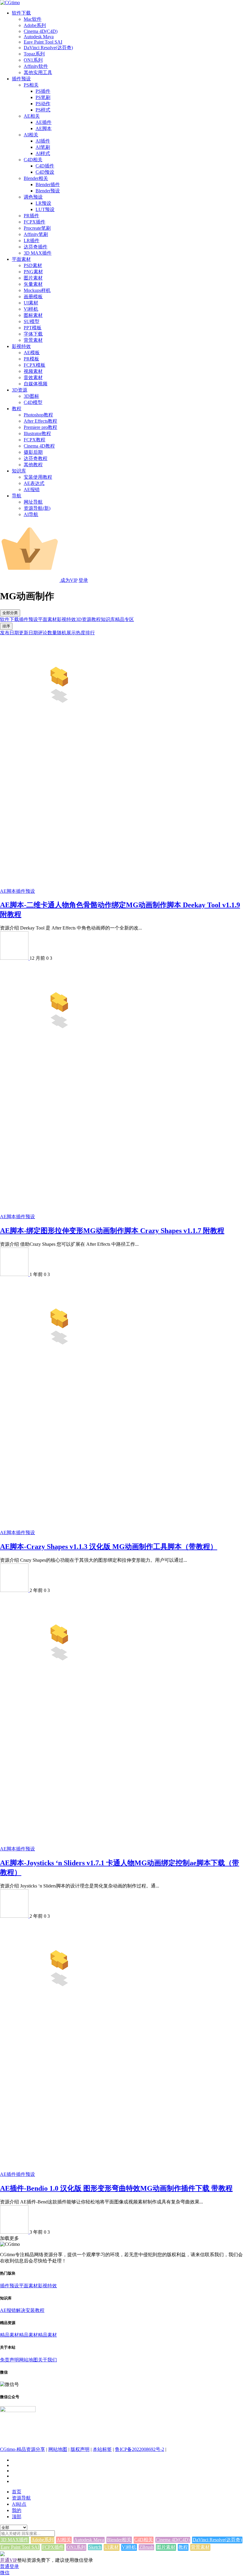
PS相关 (31, 85)
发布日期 (9, 633)
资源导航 (21, 2498)
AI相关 (31, 135)
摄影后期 (33, 452)
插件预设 (21, 79)
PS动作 (43, 104)
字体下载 (33, 334)
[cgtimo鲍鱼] (15, 958)
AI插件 (43, 141)
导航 (17, 496)
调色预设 (33, 197)
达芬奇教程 (36, 458)
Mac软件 (33, 19)
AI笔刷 (43, 147)
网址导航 (33, 502)
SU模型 (32, 321)
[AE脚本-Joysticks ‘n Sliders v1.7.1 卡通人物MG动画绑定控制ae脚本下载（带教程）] (59, 1681)
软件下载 (21, 13)
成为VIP (68, 580)
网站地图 (28, 2360)
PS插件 (43, 91)
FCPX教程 (35, 440)
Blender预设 (48, 191)
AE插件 (44, 122)
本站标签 (102, 2449)
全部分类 (10, 613)
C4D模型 (33, 402)
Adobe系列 (35, 25)
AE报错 (32, 490)
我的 (17, 2510)
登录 (83, 580)
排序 (6, 626)
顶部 (17, 2517)
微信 (5, 2573)
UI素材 (31, 303)
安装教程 (35, 2310)
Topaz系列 (34, 54)
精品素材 (9, 2335)
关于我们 (47, 2360)
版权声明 (80, 2449)
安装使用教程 (38, 477)
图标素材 (33, 315)
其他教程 (33, 465)
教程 (17, 409)
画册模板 (33, 297)
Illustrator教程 (37, 433)
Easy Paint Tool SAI (43, 42)
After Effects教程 (40, 421)
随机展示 (66, 633)
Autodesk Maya (39, 37)
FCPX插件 (35, 222)
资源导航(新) (37, 508)
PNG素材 (33, 272)
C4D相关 (33, 160)
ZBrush (146, 2547)
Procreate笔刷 (37, 228)
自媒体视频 (36, 384)
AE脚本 (44, 128)
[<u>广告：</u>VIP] (2, 2555)
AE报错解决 (13, 2310)
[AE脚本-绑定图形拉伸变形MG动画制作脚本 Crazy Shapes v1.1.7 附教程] (59, 1049)
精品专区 (124, 619)
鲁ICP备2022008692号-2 (140, 2449)
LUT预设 (45, 209)
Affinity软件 (36, 66)
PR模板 (31, 359)
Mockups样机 (37, 290)
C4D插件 (45, 166)
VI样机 (31, 309)
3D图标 (31, 396)
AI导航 (31, 514)
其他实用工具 (38, 72)
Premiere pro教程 (40, 427)
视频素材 (33, 371)
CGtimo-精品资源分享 (23, 2449)
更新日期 (28, 633)
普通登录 (9, 2566)
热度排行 (85, 633)
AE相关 (32, 116)
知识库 (19, 471)
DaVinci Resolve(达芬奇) (48, 48)
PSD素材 (33, 265)
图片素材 (33, 278)
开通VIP (9, 2560)
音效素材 (33, 377)
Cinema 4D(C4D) (41, 31)
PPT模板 (33, 328)
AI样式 (43, 153)
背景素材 (33, 340)
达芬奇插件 (36, 247)
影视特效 (21, 346)
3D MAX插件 (38, 253)
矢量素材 (33, 284)
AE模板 (32, 353)
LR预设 (43, 203)
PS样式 (43, 110)
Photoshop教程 (38, 415)
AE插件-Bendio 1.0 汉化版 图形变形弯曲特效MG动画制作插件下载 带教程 (116, 2188)
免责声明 (9, 2360)
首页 (17, 2492)
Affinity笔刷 (36, 234)
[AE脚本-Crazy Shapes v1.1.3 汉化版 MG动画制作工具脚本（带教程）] (59, 1365)
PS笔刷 (43, 97)
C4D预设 (45, 172)
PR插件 (31, 216)
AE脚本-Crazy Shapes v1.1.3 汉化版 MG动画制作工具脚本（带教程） (109, 1547)
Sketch (95, 2547)
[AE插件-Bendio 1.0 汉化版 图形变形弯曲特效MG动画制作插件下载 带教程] (59, 2007)
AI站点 (19, 2504)
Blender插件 (48, 185)
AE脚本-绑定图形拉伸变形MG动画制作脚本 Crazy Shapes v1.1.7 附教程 (112, 1231)
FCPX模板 (35, 365)
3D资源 (20, 390)
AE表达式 (34, 483)
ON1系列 (33, 60)
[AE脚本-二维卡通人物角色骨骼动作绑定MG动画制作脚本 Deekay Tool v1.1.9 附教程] (59, 723)
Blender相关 (36, 178)
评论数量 (47, 633)
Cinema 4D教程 (39, 446)
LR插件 (32, 241)
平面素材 (21, 259)
